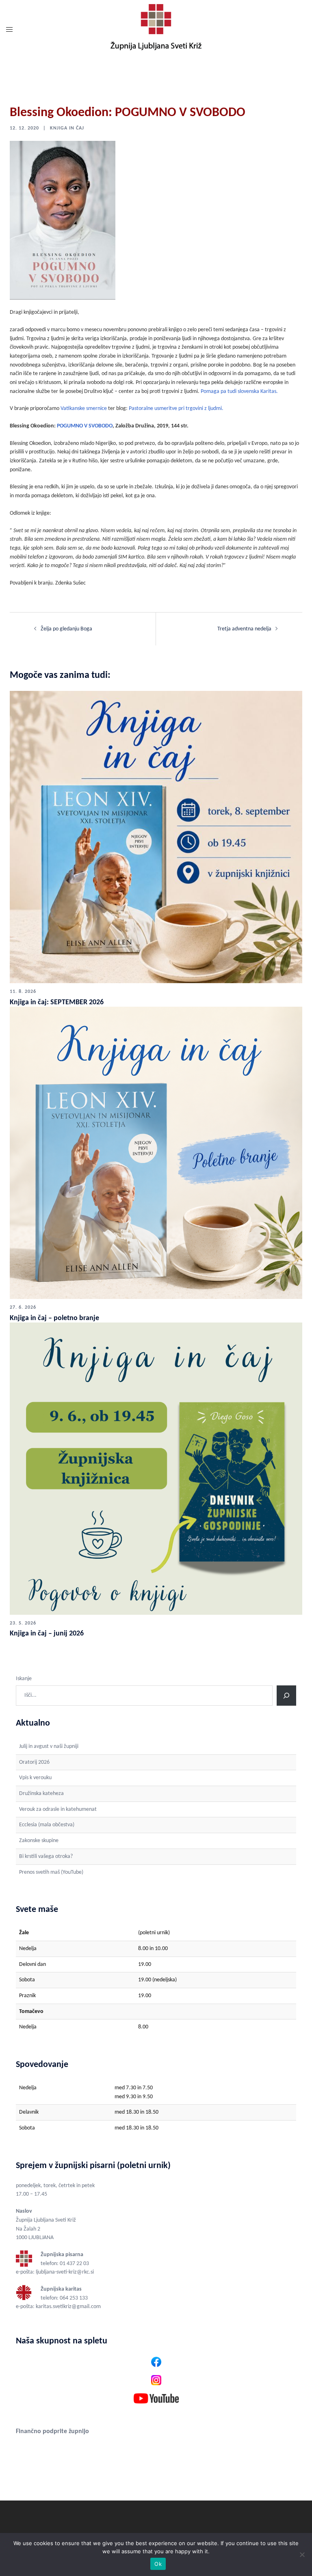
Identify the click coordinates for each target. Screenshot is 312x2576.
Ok (158, 2564)
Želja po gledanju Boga (66, 629)
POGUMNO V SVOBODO (85, 426)
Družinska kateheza (41, 1794)
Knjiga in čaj (67, 128)
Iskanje (24, 1679)
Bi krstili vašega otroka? (46, 1856)
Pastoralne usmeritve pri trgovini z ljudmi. (176, 409)
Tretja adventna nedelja (244, 629)
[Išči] (286, 1696)
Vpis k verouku (35, 1778)
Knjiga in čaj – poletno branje (54, 1318)
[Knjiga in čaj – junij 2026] (156, 1468)
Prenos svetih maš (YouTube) (51, 1872)
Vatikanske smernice (84, 409)
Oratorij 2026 (34, 1762)
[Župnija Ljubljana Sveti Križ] (156, 30)
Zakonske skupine (39, 1841)
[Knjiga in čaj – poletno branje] (156, 1153)
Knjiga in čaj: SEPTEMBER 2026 (57, 1002)
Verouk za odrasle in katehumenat (58, 1809)
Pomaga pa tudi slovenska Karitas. (239, 392)
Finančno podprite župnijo (52, 2431)
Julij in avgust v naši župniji (49, 1746)
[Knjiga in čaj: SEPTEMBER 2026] (156, 837)
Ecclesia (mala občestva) (47, 1825)
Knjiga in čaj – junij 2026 (47, 1634)
